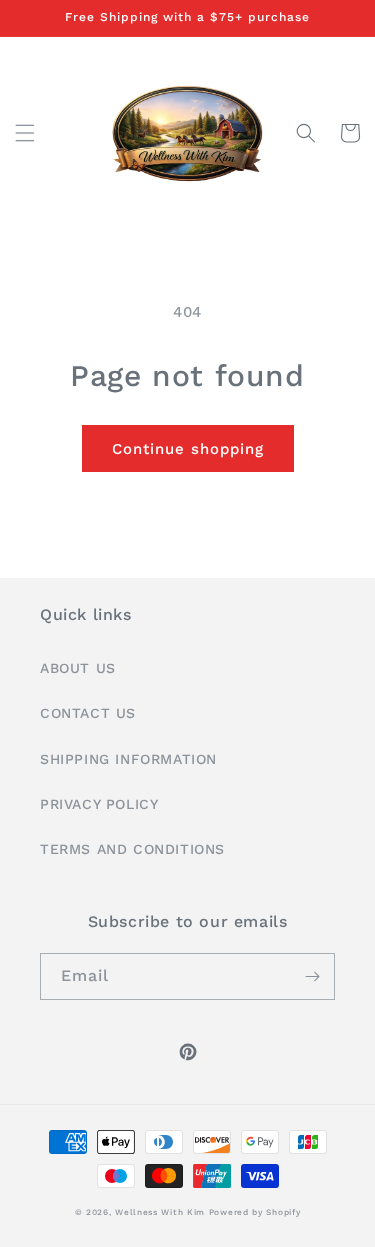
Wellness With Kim (160, 1212)
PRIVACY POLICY (99, 804)
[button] (25, 133)
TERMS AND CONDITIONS (132, 849)
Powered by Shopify (255, 1212)
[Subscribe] (312, 976)
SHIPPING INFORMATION (128, 759)
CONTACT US (88, 713)
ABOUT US (78, 668)
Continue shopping (188, 449)
